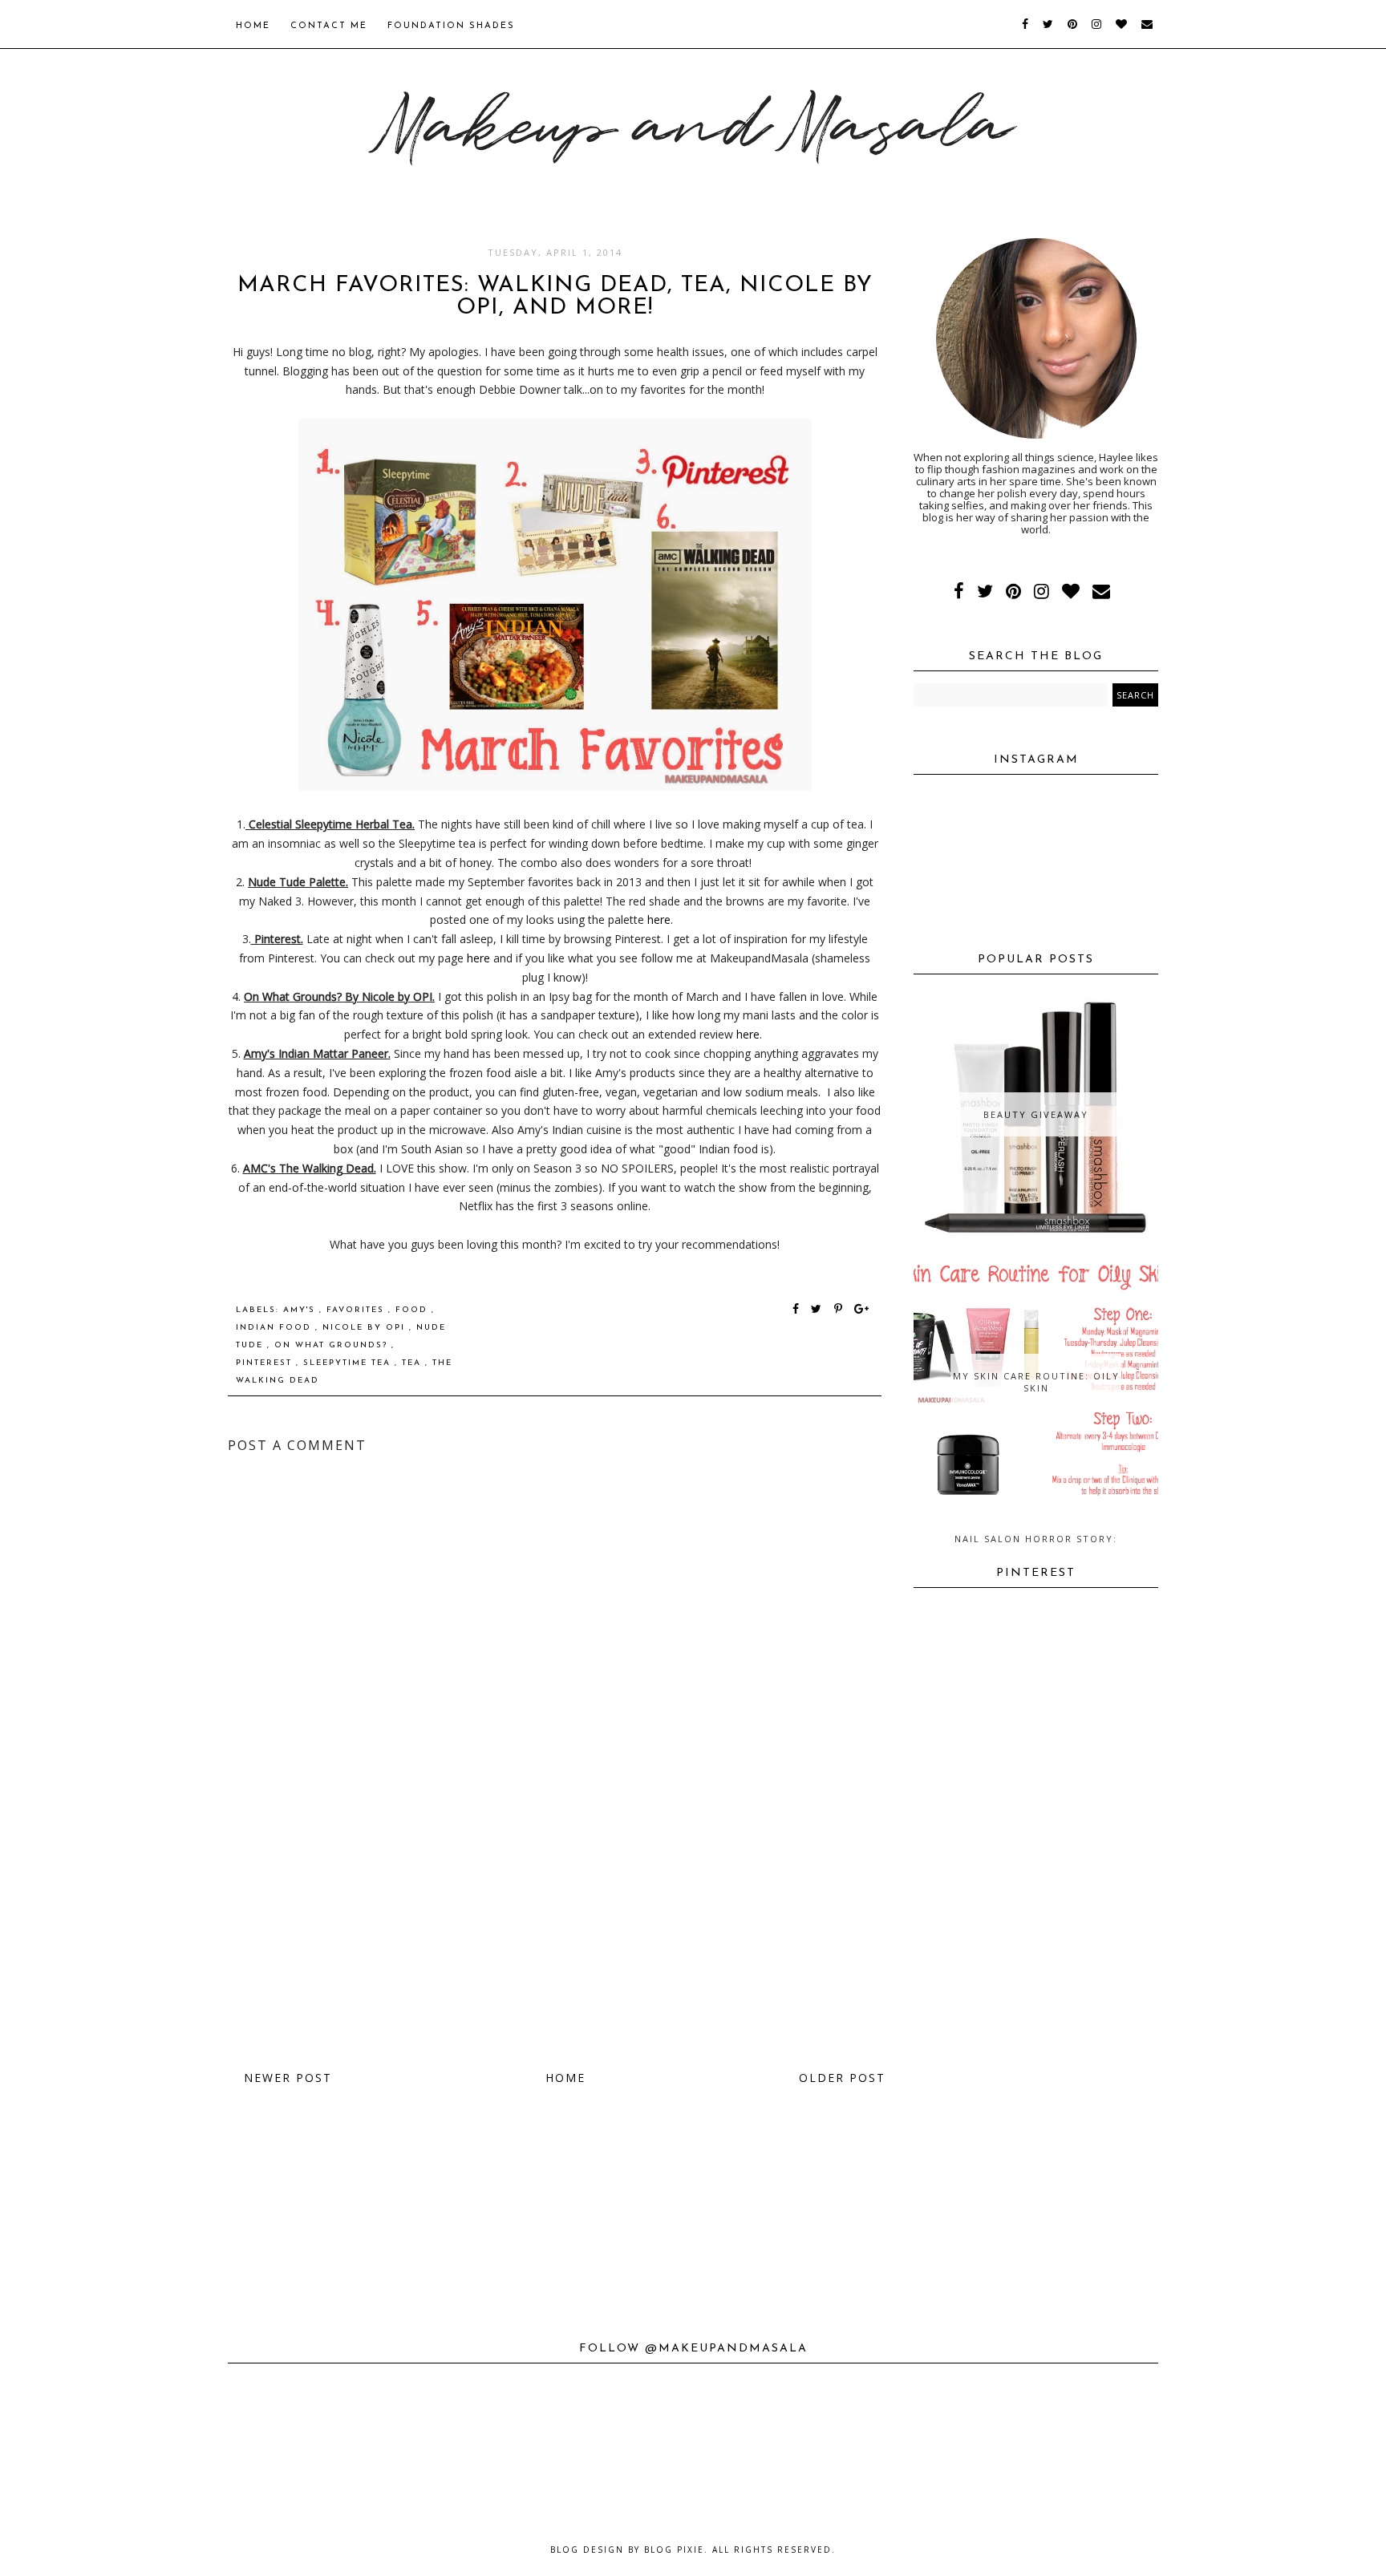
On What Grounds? (333, 1345)
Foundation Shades (451, 26)
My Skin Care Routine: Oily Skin (1036, 1382)
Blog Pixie (674, 2550)
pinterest (266, 1363)
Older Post (842, 2078)
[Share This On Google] (862, 1310)
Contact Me (329, 26)
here (657, 919)
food (413, 1310)
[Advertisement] (555, 1932)
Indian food (276, 1328)
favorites (357, 1310)
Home (253, 26)
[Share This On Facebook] (796, 1310)
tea (413, 1363)
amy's (301, 1310)
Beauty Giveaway (1036, 1114)
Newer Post (288, 2078)
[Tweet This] (819, 1310)
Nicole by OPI (366, 1328)
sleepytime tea (349, 1363)
